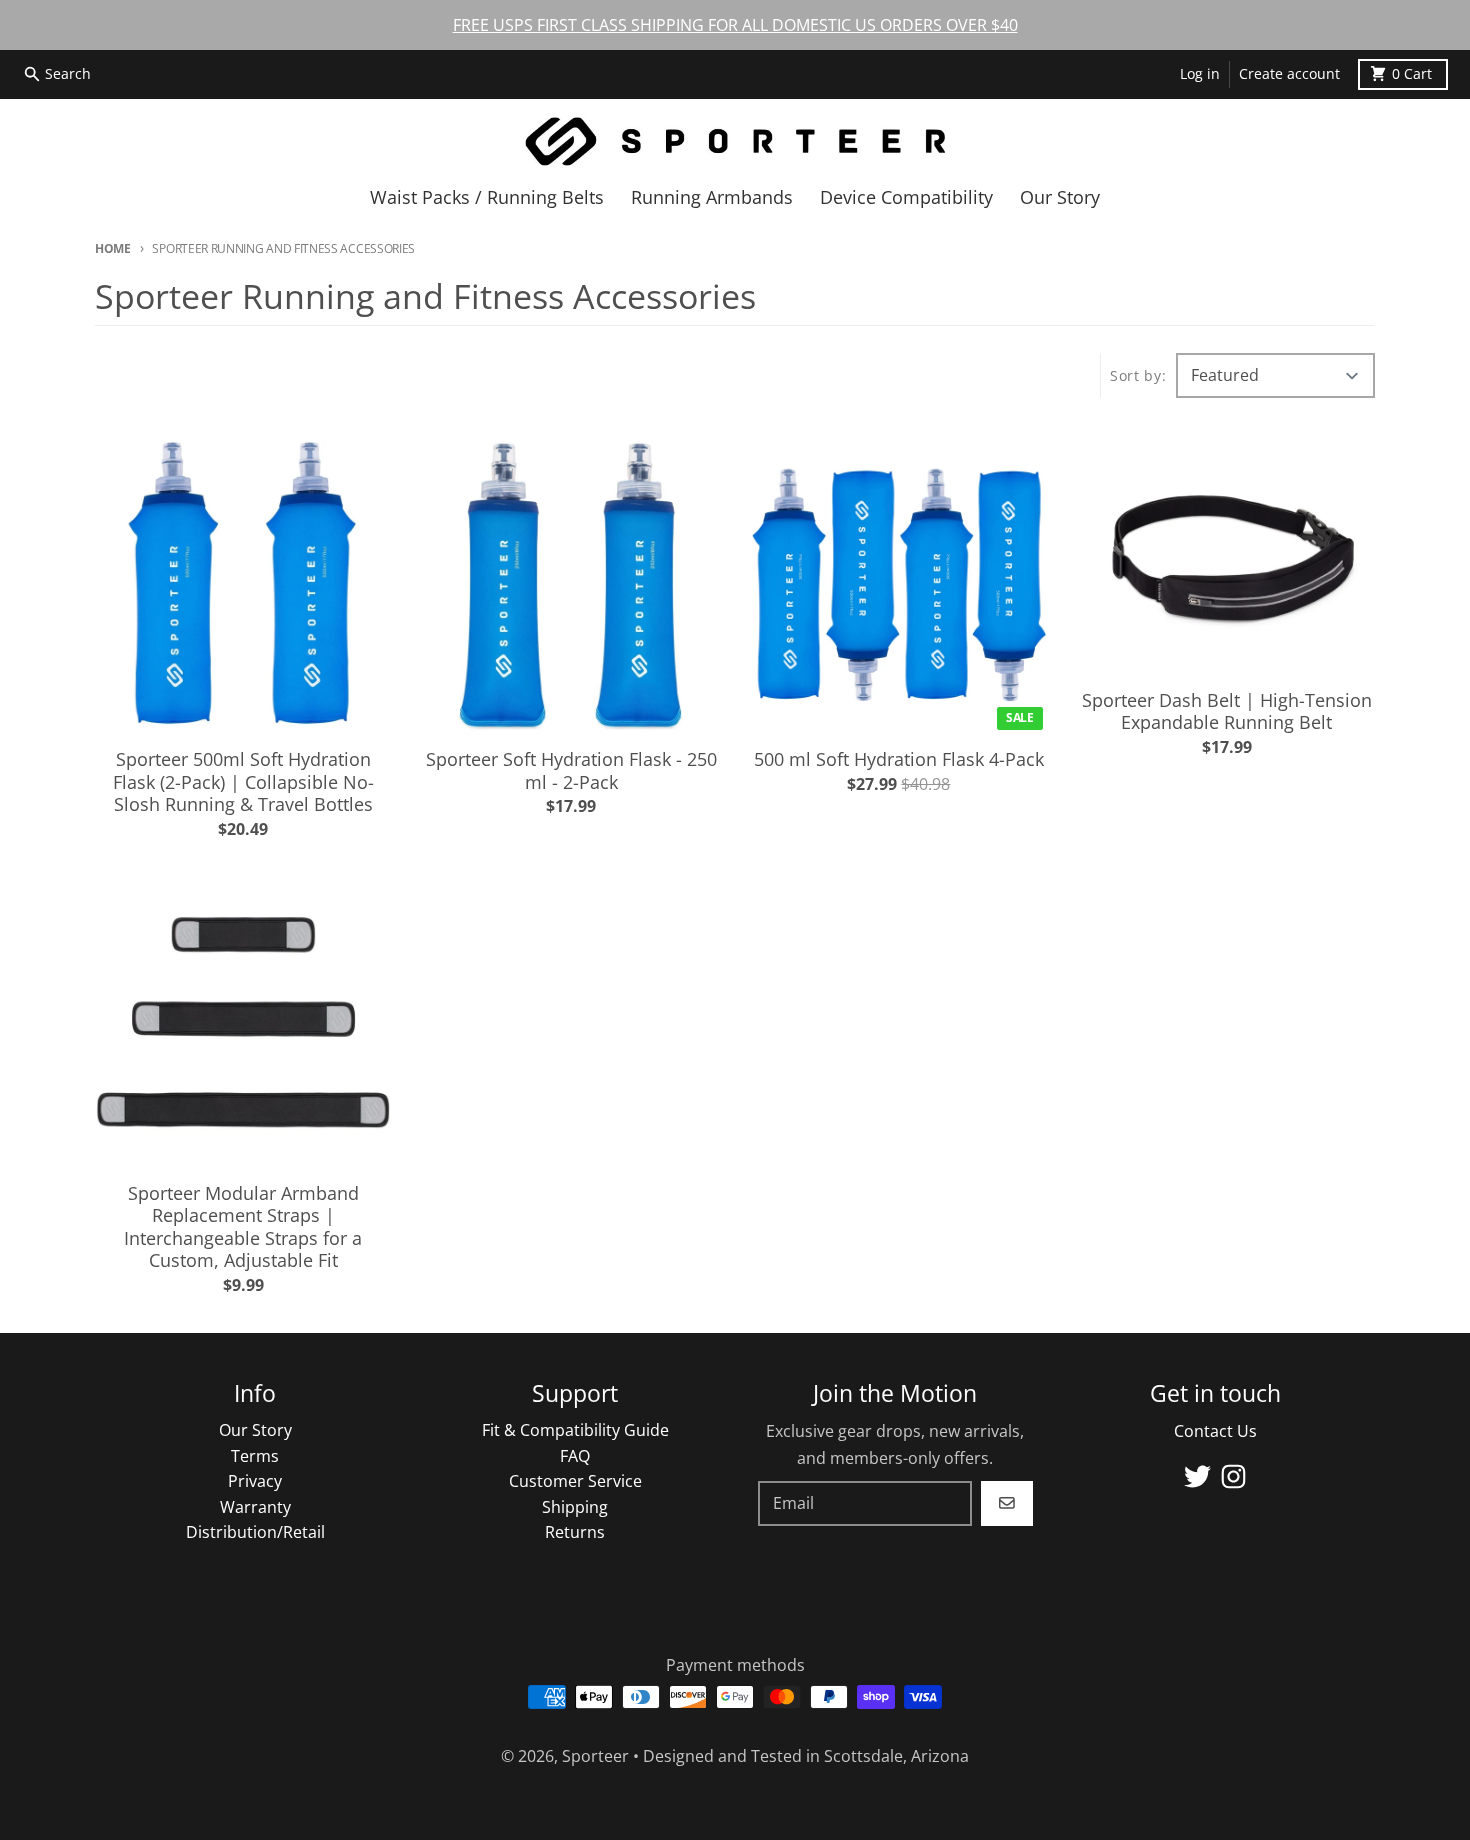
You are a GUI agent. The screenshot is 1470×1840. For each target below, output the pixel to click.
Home (113, 248)
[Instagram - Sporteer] (1233, 1476)
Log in (1200, 74)
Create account (1289, 74)
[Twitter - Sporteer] (1197, 1476)
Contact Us (1215, 1431)
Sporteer (595, 1756)
